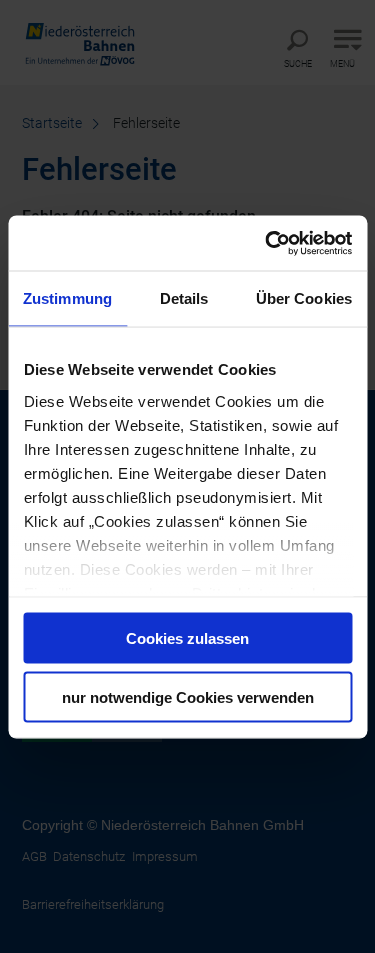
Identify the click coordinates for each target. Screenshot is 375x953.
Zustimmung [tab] (67, 298)
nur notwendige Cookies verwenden (188, 696)
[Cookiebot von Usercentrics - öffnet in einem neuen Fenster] (267, 243)
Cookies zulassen (187, 638)
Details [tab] (184, 298)
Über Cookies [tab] (304, 298)
